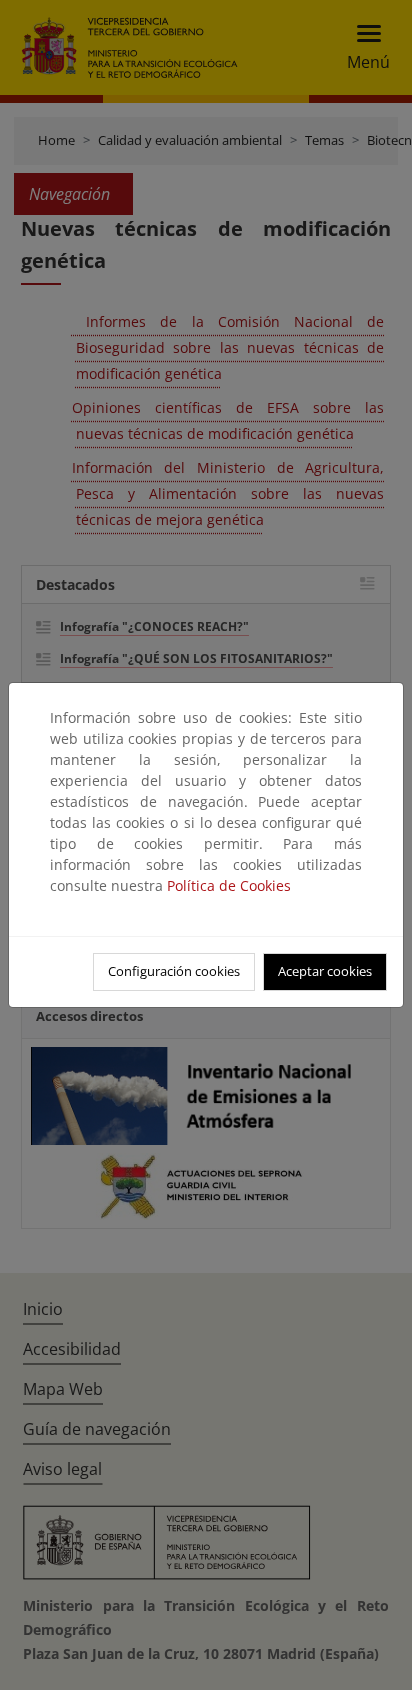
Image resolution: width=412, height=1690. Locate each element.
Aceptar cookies (325, 971)
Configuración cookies (174, 971)
